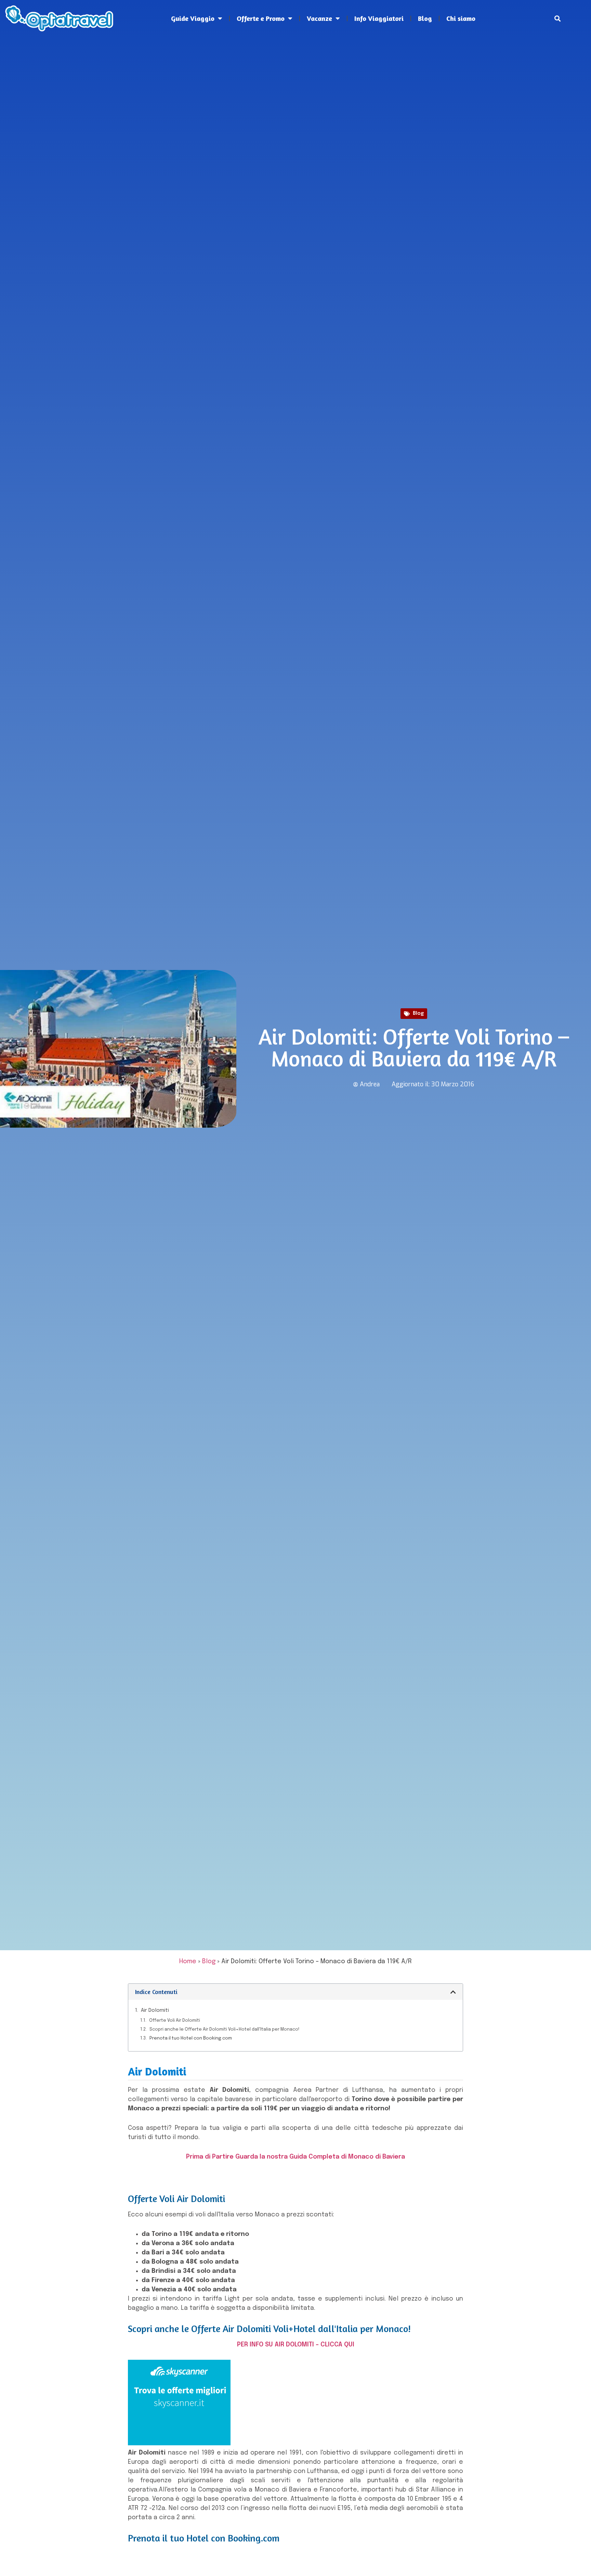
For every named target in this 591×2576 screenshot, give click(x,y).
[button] (558, 19)
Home (188, 1962)
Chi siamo (461, 18)
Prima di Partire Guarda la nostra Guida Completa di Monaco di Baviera (295, 2157)
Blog (425, 18)
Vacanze (319, 18)
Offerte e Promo (261, 18)
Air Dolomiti (155, 2010)
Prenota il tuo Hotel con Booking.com (191, 2038)
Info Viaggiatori (379, 18)
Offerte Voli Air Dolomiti (175, 2021)
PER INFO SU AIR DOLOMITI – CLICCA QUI (296, 2345)
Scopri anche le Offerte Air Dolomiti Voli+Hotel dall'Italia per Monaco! (224, 2029)
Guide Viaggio (193, 18)
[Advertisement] (295, 96)
